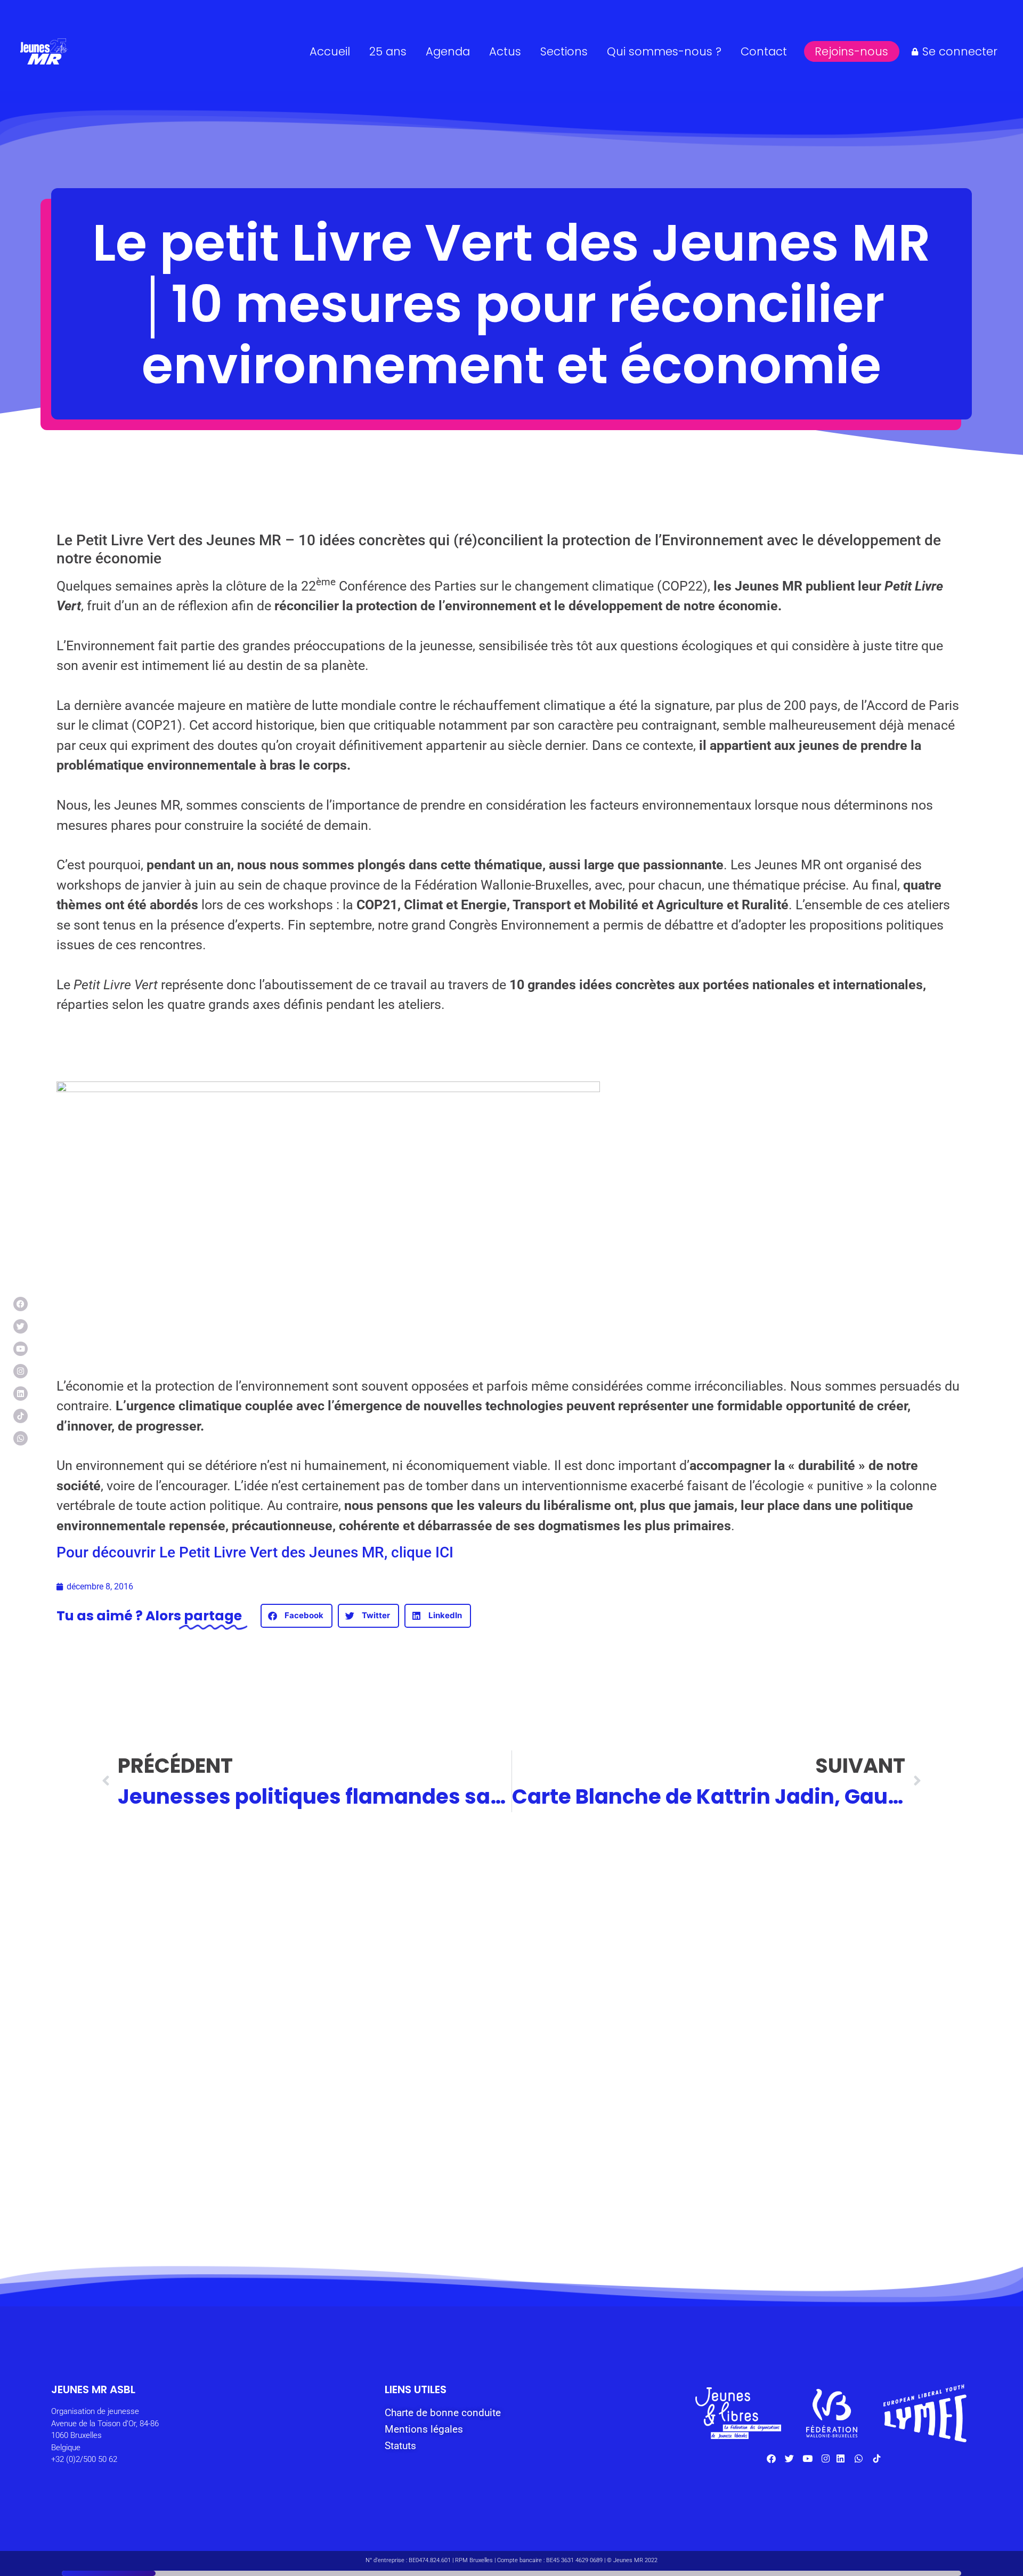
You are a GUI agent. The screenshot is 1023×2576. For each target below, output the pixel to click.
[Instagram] (21, 1371)
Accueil (330, 51)
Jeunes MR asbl (93, 2389)
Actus (505, 51)
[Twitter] (21, 1326)
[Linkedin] (21, 1394)
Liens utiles (416, 2389)
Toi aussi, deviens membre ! (399, 2174)
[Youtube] (21, 1349)
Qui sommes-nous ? (664, 51)
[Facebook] (21, 1304)
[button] (297, 1616)
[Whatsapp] (21, 1438)
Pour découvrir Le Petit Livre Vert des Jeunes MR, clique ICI (255, 1552)
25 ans (388, 51)
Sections (564, 51)
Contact (764, 51)
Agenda (448, 51)
